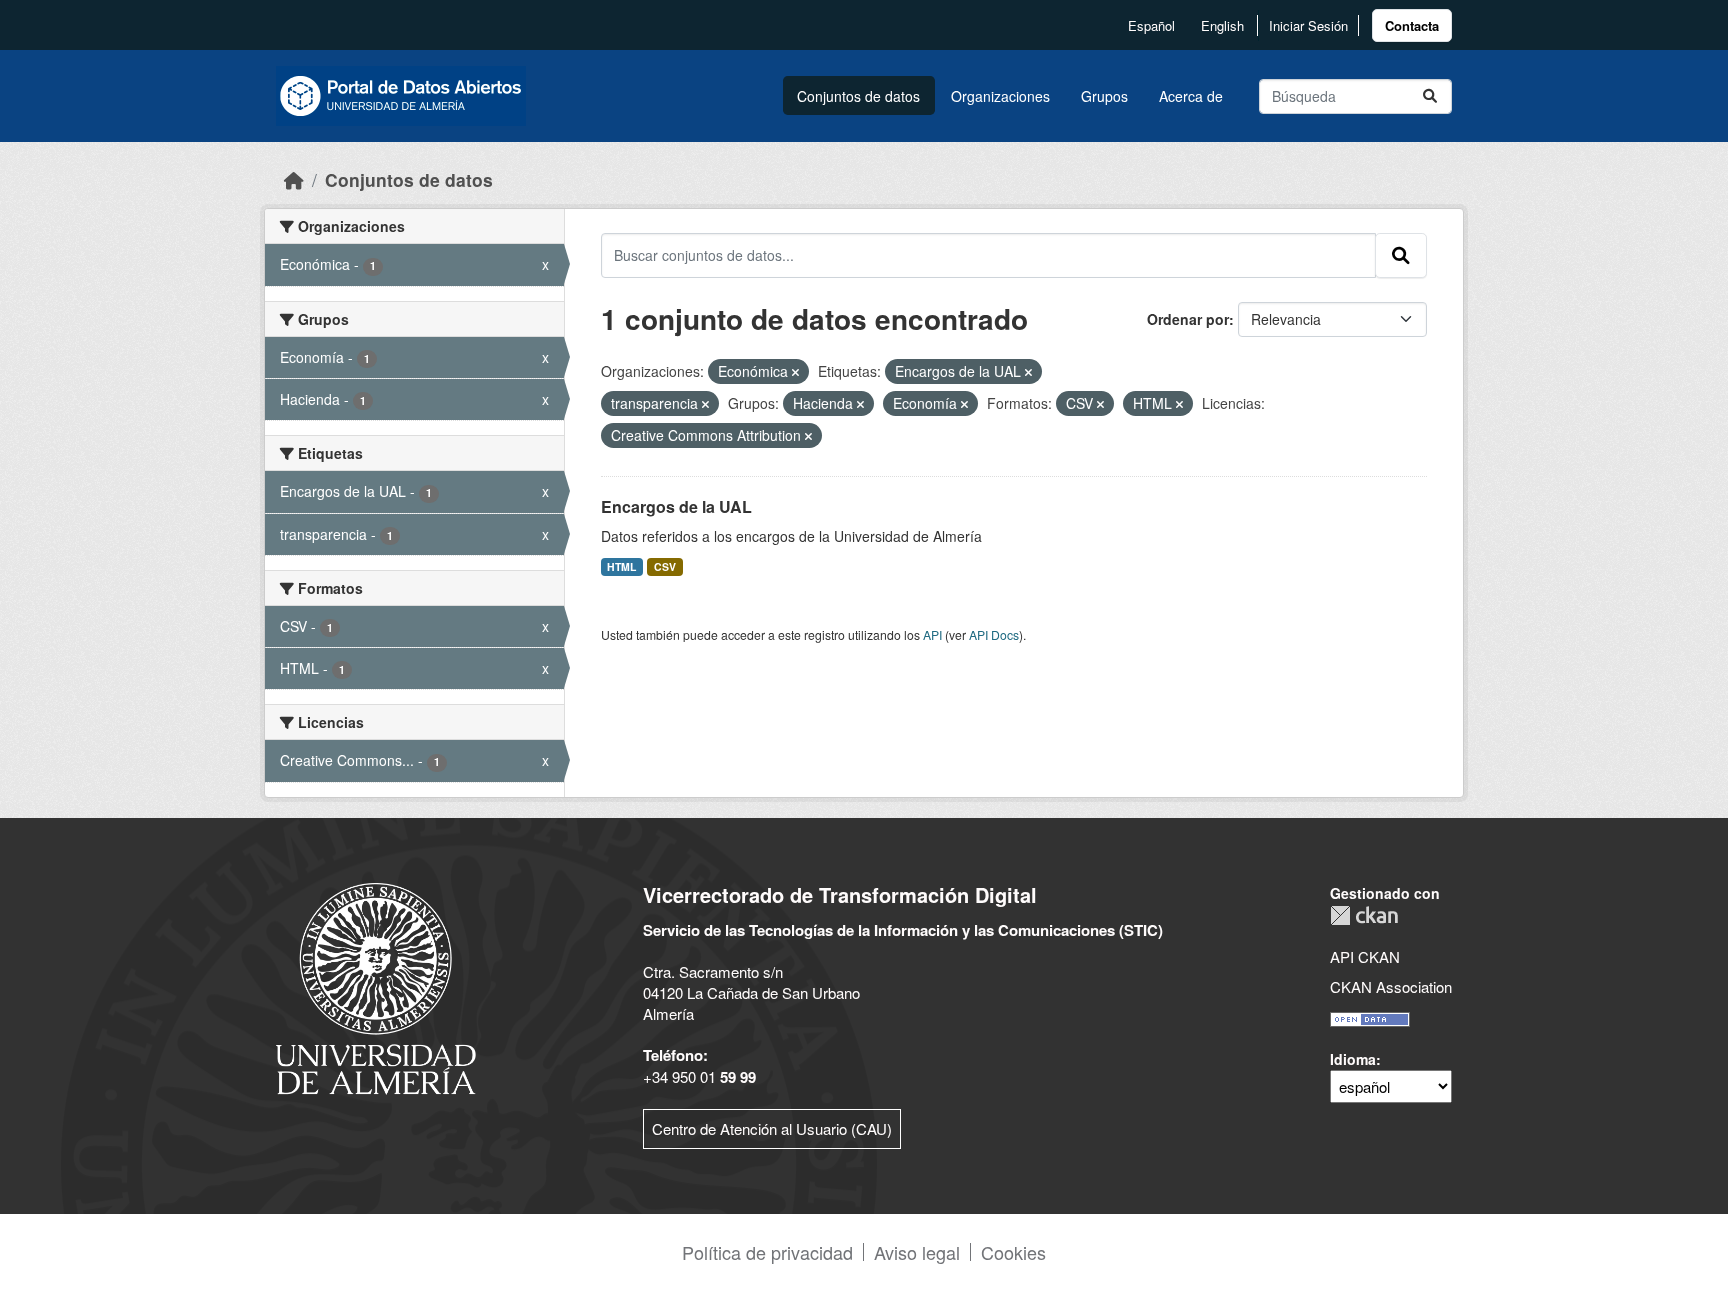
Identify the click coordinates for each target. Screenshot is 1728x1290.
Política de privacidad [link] (767, 1252)
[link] (1412, 25)
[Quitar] (795, 372)
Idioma (1353, 1059)
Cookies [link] (1013, 1252)
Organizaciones (1000, 96)
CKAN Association (1391, 986)
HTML (621, 566)
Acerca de (1191, 96)
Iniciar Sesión (1308, 25)
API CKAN (1365, 956)
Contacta (1412, 25)
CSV (665, 566)
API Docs (994, 634)
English (1222, 25)
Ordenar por (1188, 319)
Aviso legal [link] (917, 1252)
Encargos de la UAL (676, 506)
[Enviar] (1430, 96)
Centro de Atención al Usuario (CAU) (772, 1128)
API (932, 634)
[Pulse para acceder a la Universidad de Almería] (376, 986)
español (1151, 25)
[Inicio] (294, 179)
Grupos (1104, 96)
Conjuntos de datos (858, 96)
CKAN (1364, 915)
